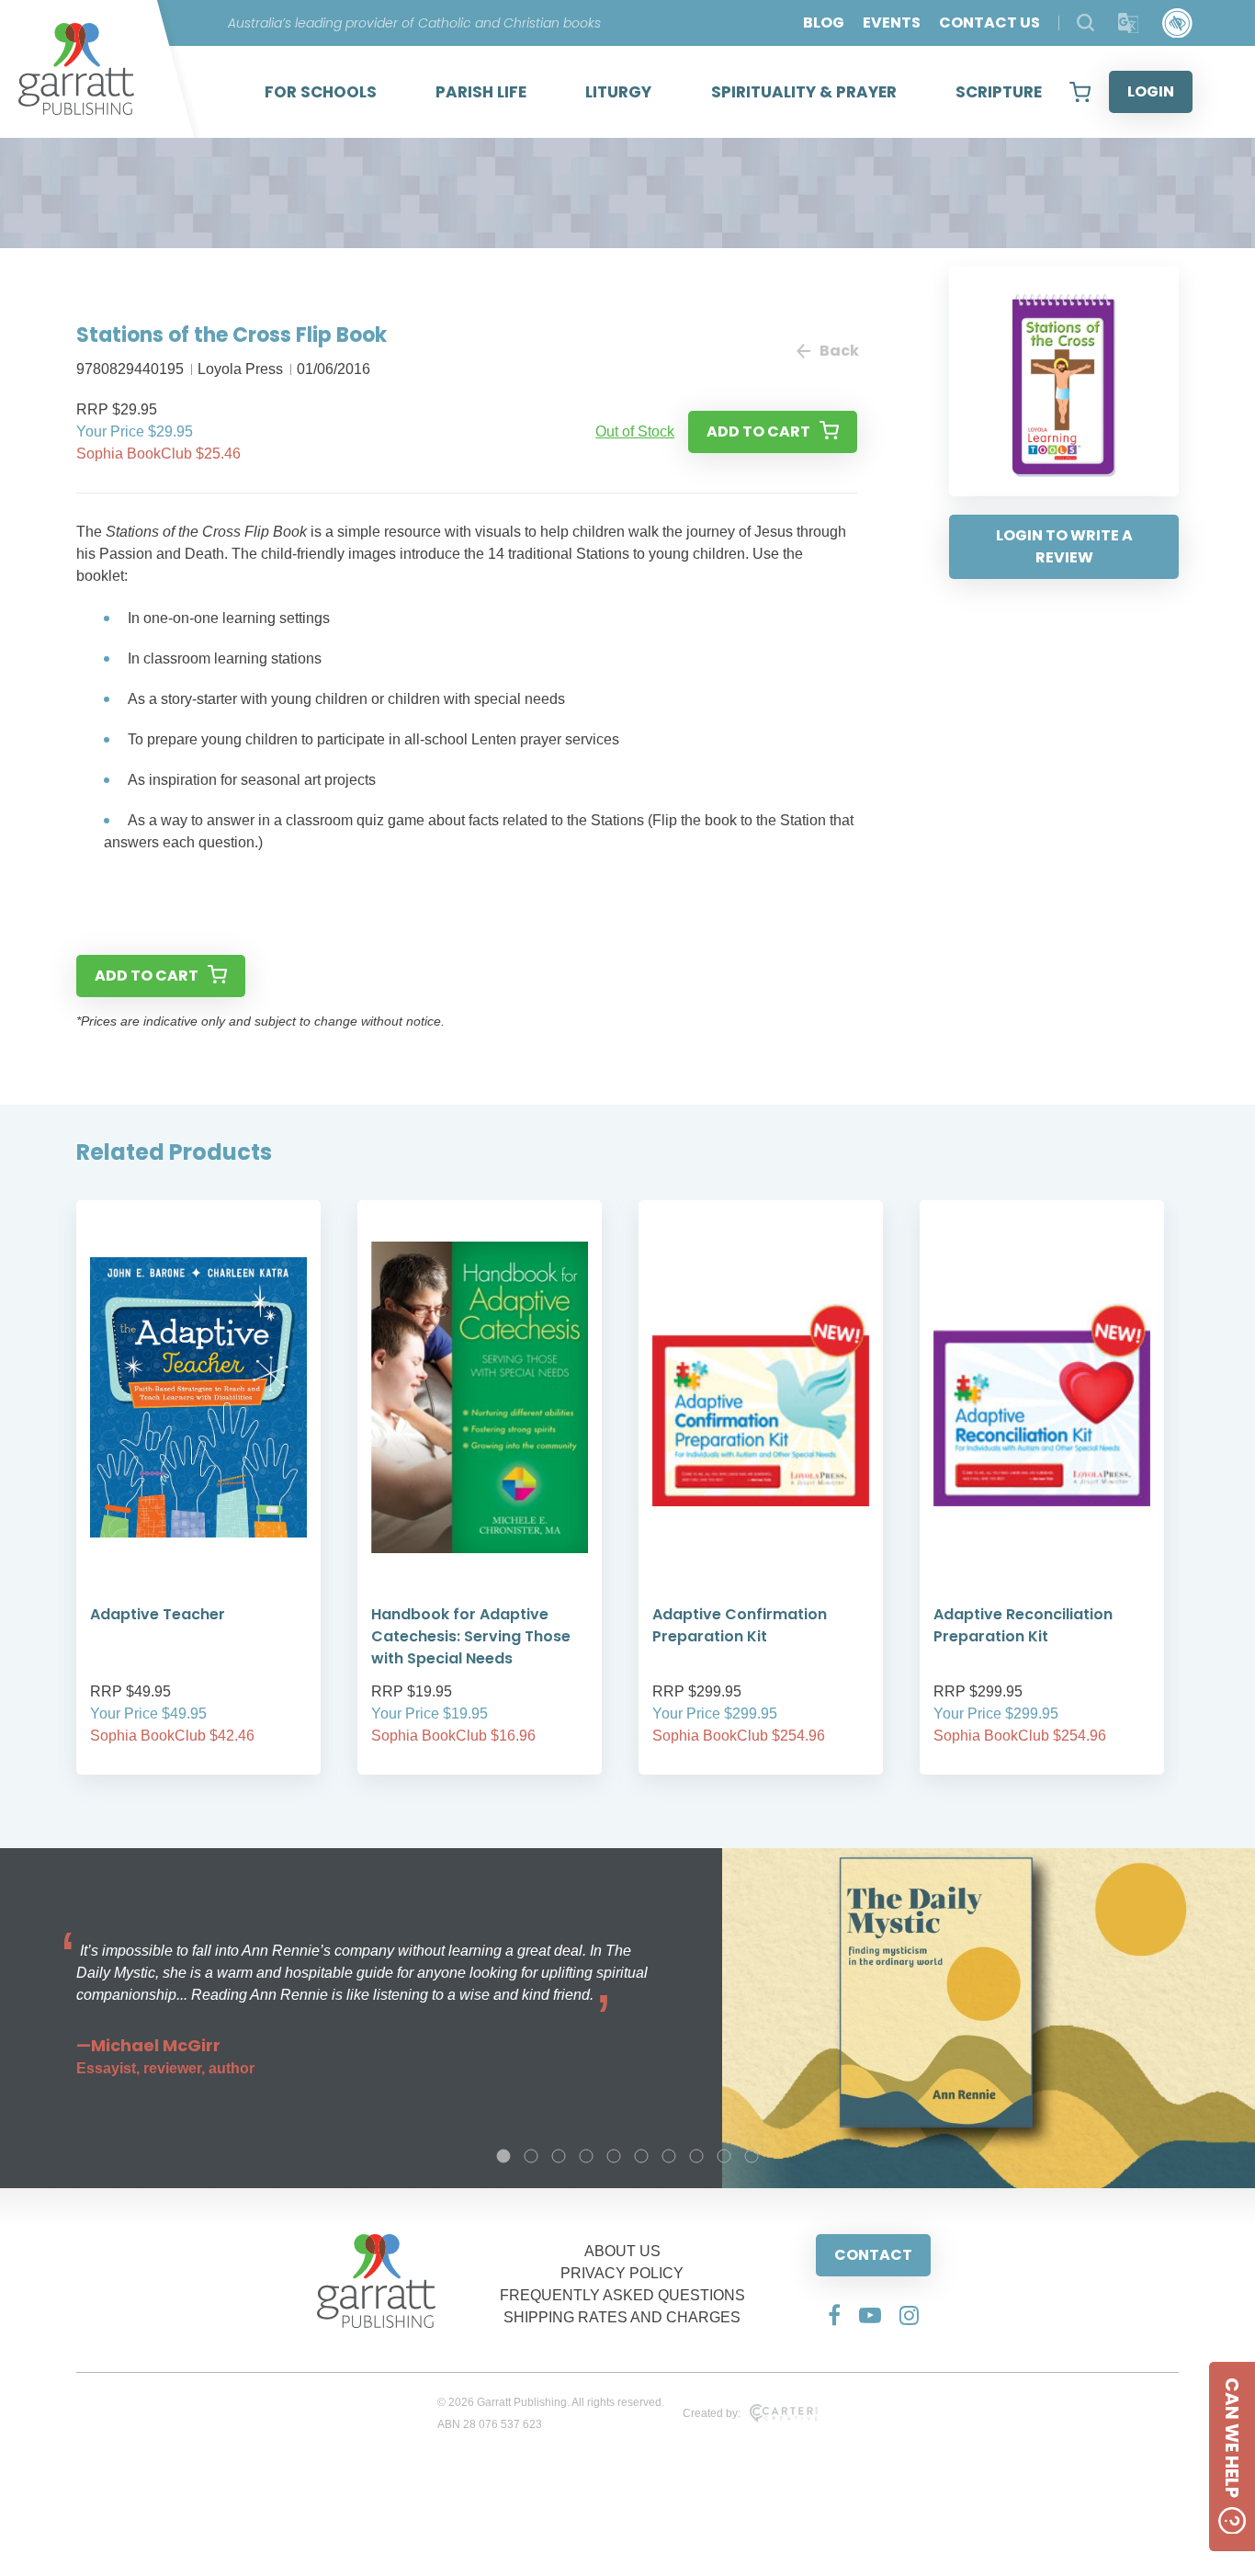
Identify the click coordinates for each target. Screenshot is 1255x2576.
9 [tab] (724, 2156)
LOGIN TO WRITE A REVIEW (1064, 546)
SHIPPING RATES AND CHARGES (622, 2317)
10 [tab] (752, 2156)
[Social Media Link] (834, 2315)
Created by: (712, 2413)
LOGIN (1151, 91)
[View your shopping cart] (1080, 92)
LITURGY (618, 92)
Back (838, 351)
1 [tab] (503, 2156)
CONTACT (873, 2255)
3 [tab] (559, 2156)
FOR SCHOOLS (321, 92)
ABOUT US (622, 2251)
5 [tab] (614, 2156)
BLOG (824, 23)
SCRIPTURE (999, 92)
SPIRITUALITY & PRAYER (804, 92)
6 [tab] (641, 2156)
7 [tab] (669, 2156)
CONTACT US (989, 23)
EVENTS (892, 23)
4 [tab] (586, 2156)
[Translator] (1129, 23)
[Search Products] (1085, 23)
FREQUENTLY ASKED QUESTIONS (622, 2295)
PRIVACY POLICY (622, 2273)
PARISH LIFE (481, 92)
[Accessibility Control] (1177, 23)
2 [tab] (531, 2156)
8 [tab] (696, 2156)
